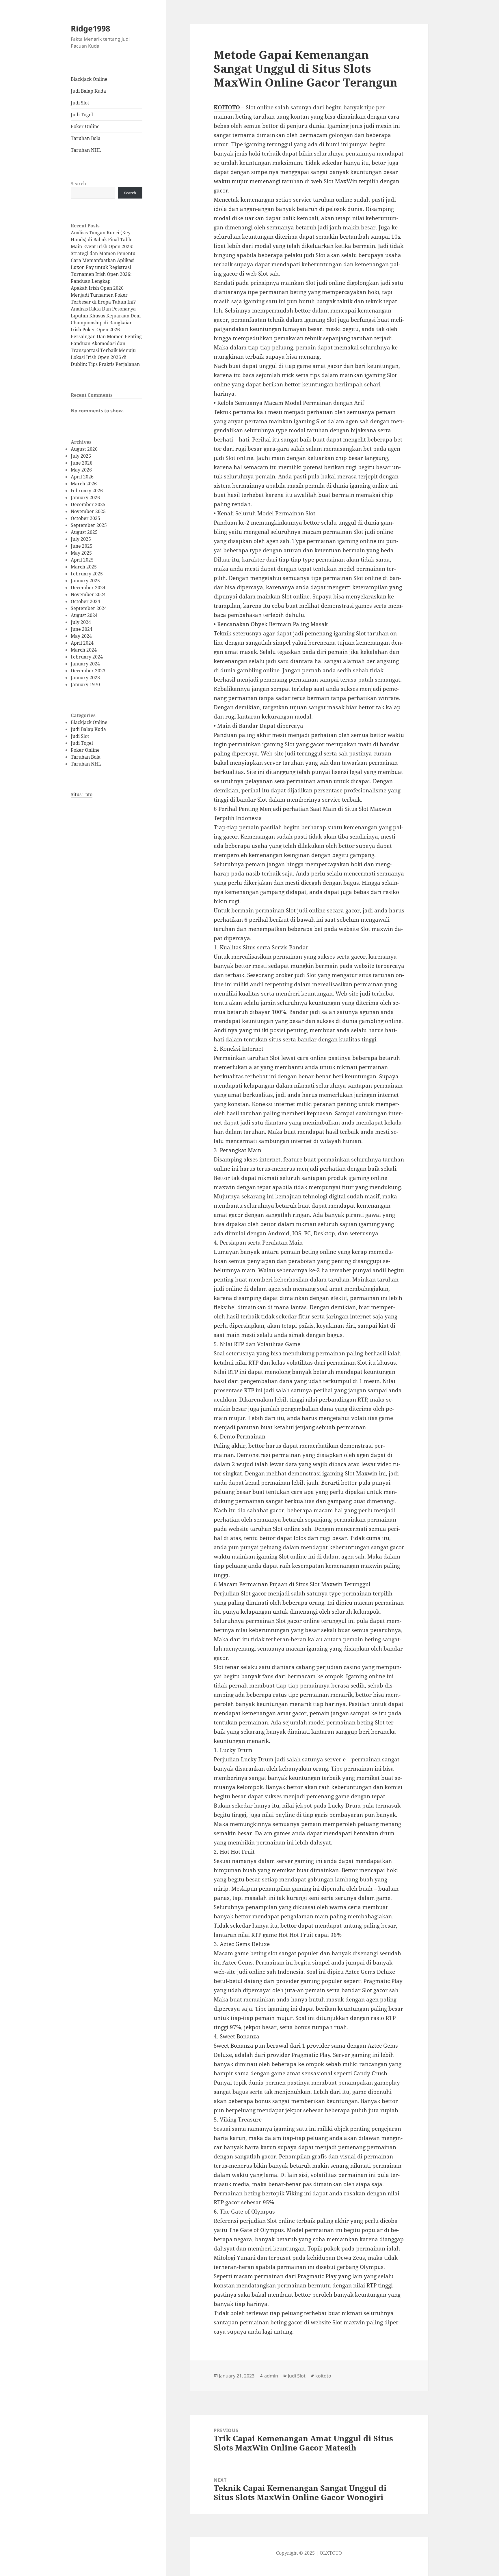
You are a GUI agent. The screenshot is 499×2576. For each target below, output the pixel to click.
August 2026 (84, 449)
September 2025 (89, 525)
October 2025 (85, 518)
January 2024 (85, 664)
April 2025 (82, 560)
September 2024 (89, 608)
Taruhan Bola (86, 138)
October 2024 (85, 601)
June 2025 (82, 546)
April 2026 (82, 477)
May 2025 (81, 553)
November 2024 (88, 594)
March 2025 (84, 567)
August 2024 (84, 615)
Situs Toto (82, 794)
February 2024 (87, 657)
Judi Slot (80, 103)
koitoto (323, 2376)
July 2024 (81, 622)
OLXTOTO (331, 2553)
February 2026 (87, 491)
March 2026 (84, 484)
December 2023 (88, 671)
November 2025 (88, 511)
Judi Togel (82, 115)
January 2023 (85, 678)
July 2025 (81, 539)
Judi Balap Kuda (88, 91)
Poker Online (85, 126)
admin (271, 2376)
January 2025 (85, 581)
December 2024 (88, 588)
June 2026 (82, 463)
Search (78, 184)
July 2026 (81, 456)
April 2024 (82, 643)
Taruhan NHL (86, 150)
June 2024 (82, 629)
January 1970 (85, 684)
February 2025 (87, 574)
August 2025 (84, 532)
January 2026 (85, 497)
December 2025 (88, 504)
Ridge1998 (90, 28)
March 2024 (84, 650)
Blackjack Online (89, 79)
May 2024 (81, 636)
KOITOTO (227, 107)
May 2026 (81, 470)
